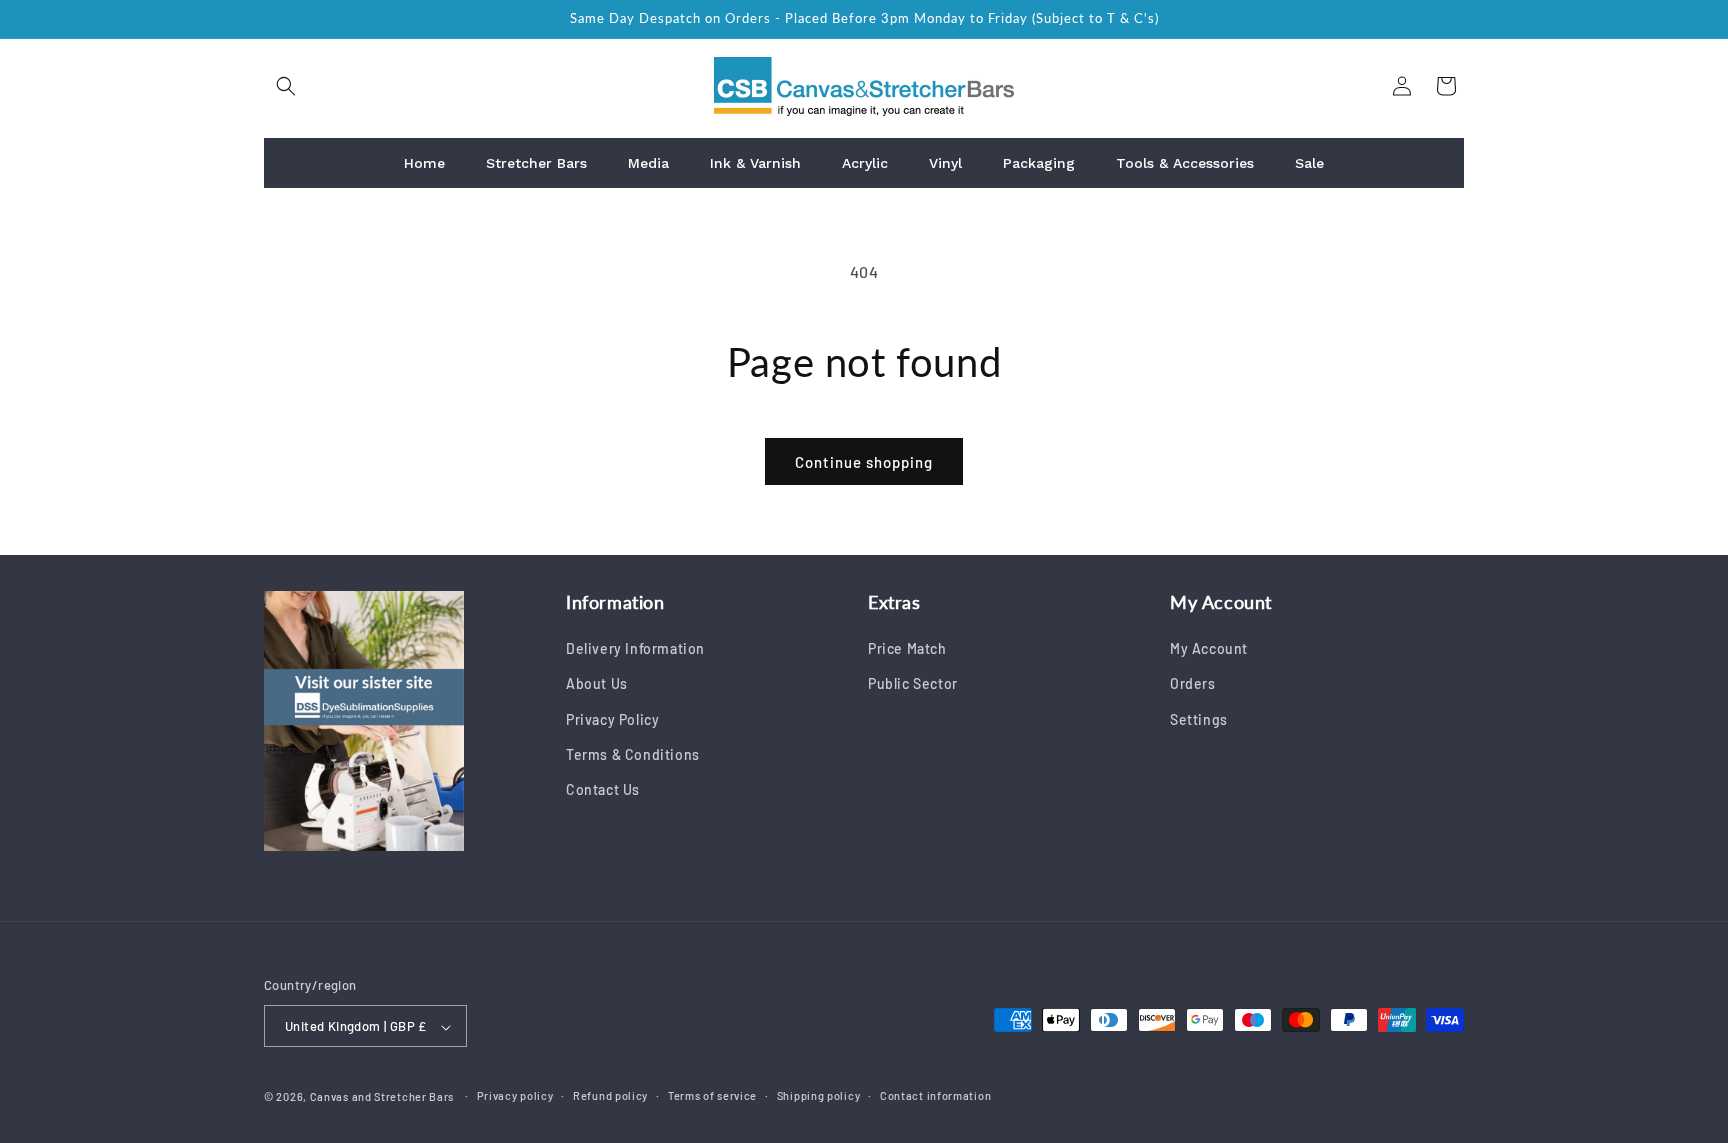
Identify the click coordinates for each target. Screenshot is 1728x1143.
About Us (597, 684)
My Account (1209, 649)
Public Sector (913, 684)
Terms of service (712, 1096)
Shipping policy (819, 1096)
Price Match (907, 649)
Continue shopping (864, 462)
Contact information (935, 1096)
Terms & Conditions (633, 754)
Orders (1193, 684)
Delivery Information (635, 649)
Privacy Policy (612, 719)
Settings (1199, 719)
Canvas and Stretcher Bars (382, 1097)
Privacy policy (515, 1096)
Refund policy (610, 1096)
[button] (286, 86)
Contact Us (603, 789)
